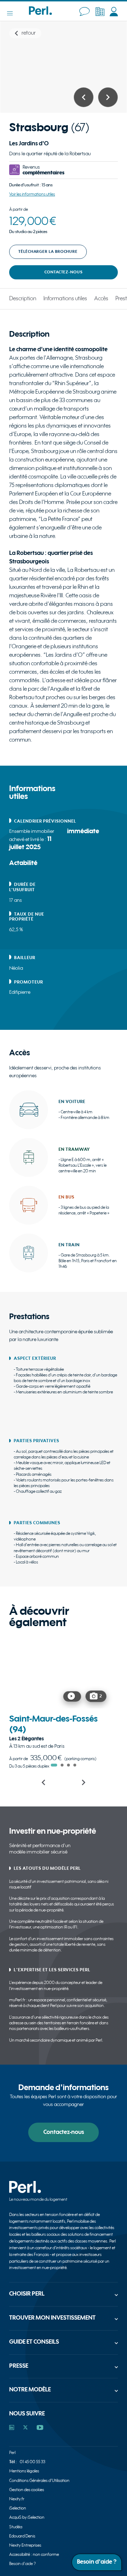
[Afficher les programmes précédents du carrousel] (44, 1782)
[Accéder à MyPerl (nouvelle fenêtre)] (114, 12)
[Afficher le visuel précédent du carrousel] (84, 97)
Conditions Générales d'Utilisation (39, 2481)
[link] (61, 1702)
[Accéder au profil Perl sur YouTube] (40, 2428)
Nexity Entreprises (25, 2545)
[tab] (54, 1765)
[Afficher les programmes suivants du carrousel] (84, 1782)
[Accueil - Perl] (40, 13)
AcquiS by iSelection (27, 2517)
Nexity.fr (17, 2499)
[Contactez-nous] (84, 12)
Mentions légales (24, 2471)
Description (23, 299)
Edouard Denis (22, 2536)
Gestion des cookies (27, 2490)
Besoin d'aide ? (23, 2564)
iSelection (18, 2508)
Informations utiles (65, 299)
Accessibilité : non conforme (34, 2555)
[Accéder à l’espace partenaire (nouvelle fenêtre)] (100, 12)
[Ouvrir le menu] (13, 13)
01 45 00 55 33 (32, 2462)
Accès (101, 299)
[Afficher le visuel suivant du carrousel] (108, 97)
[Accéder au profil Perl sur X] (25, 2428)
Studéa (16, 2527)
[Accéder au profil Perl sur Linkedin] (12, 2428)
